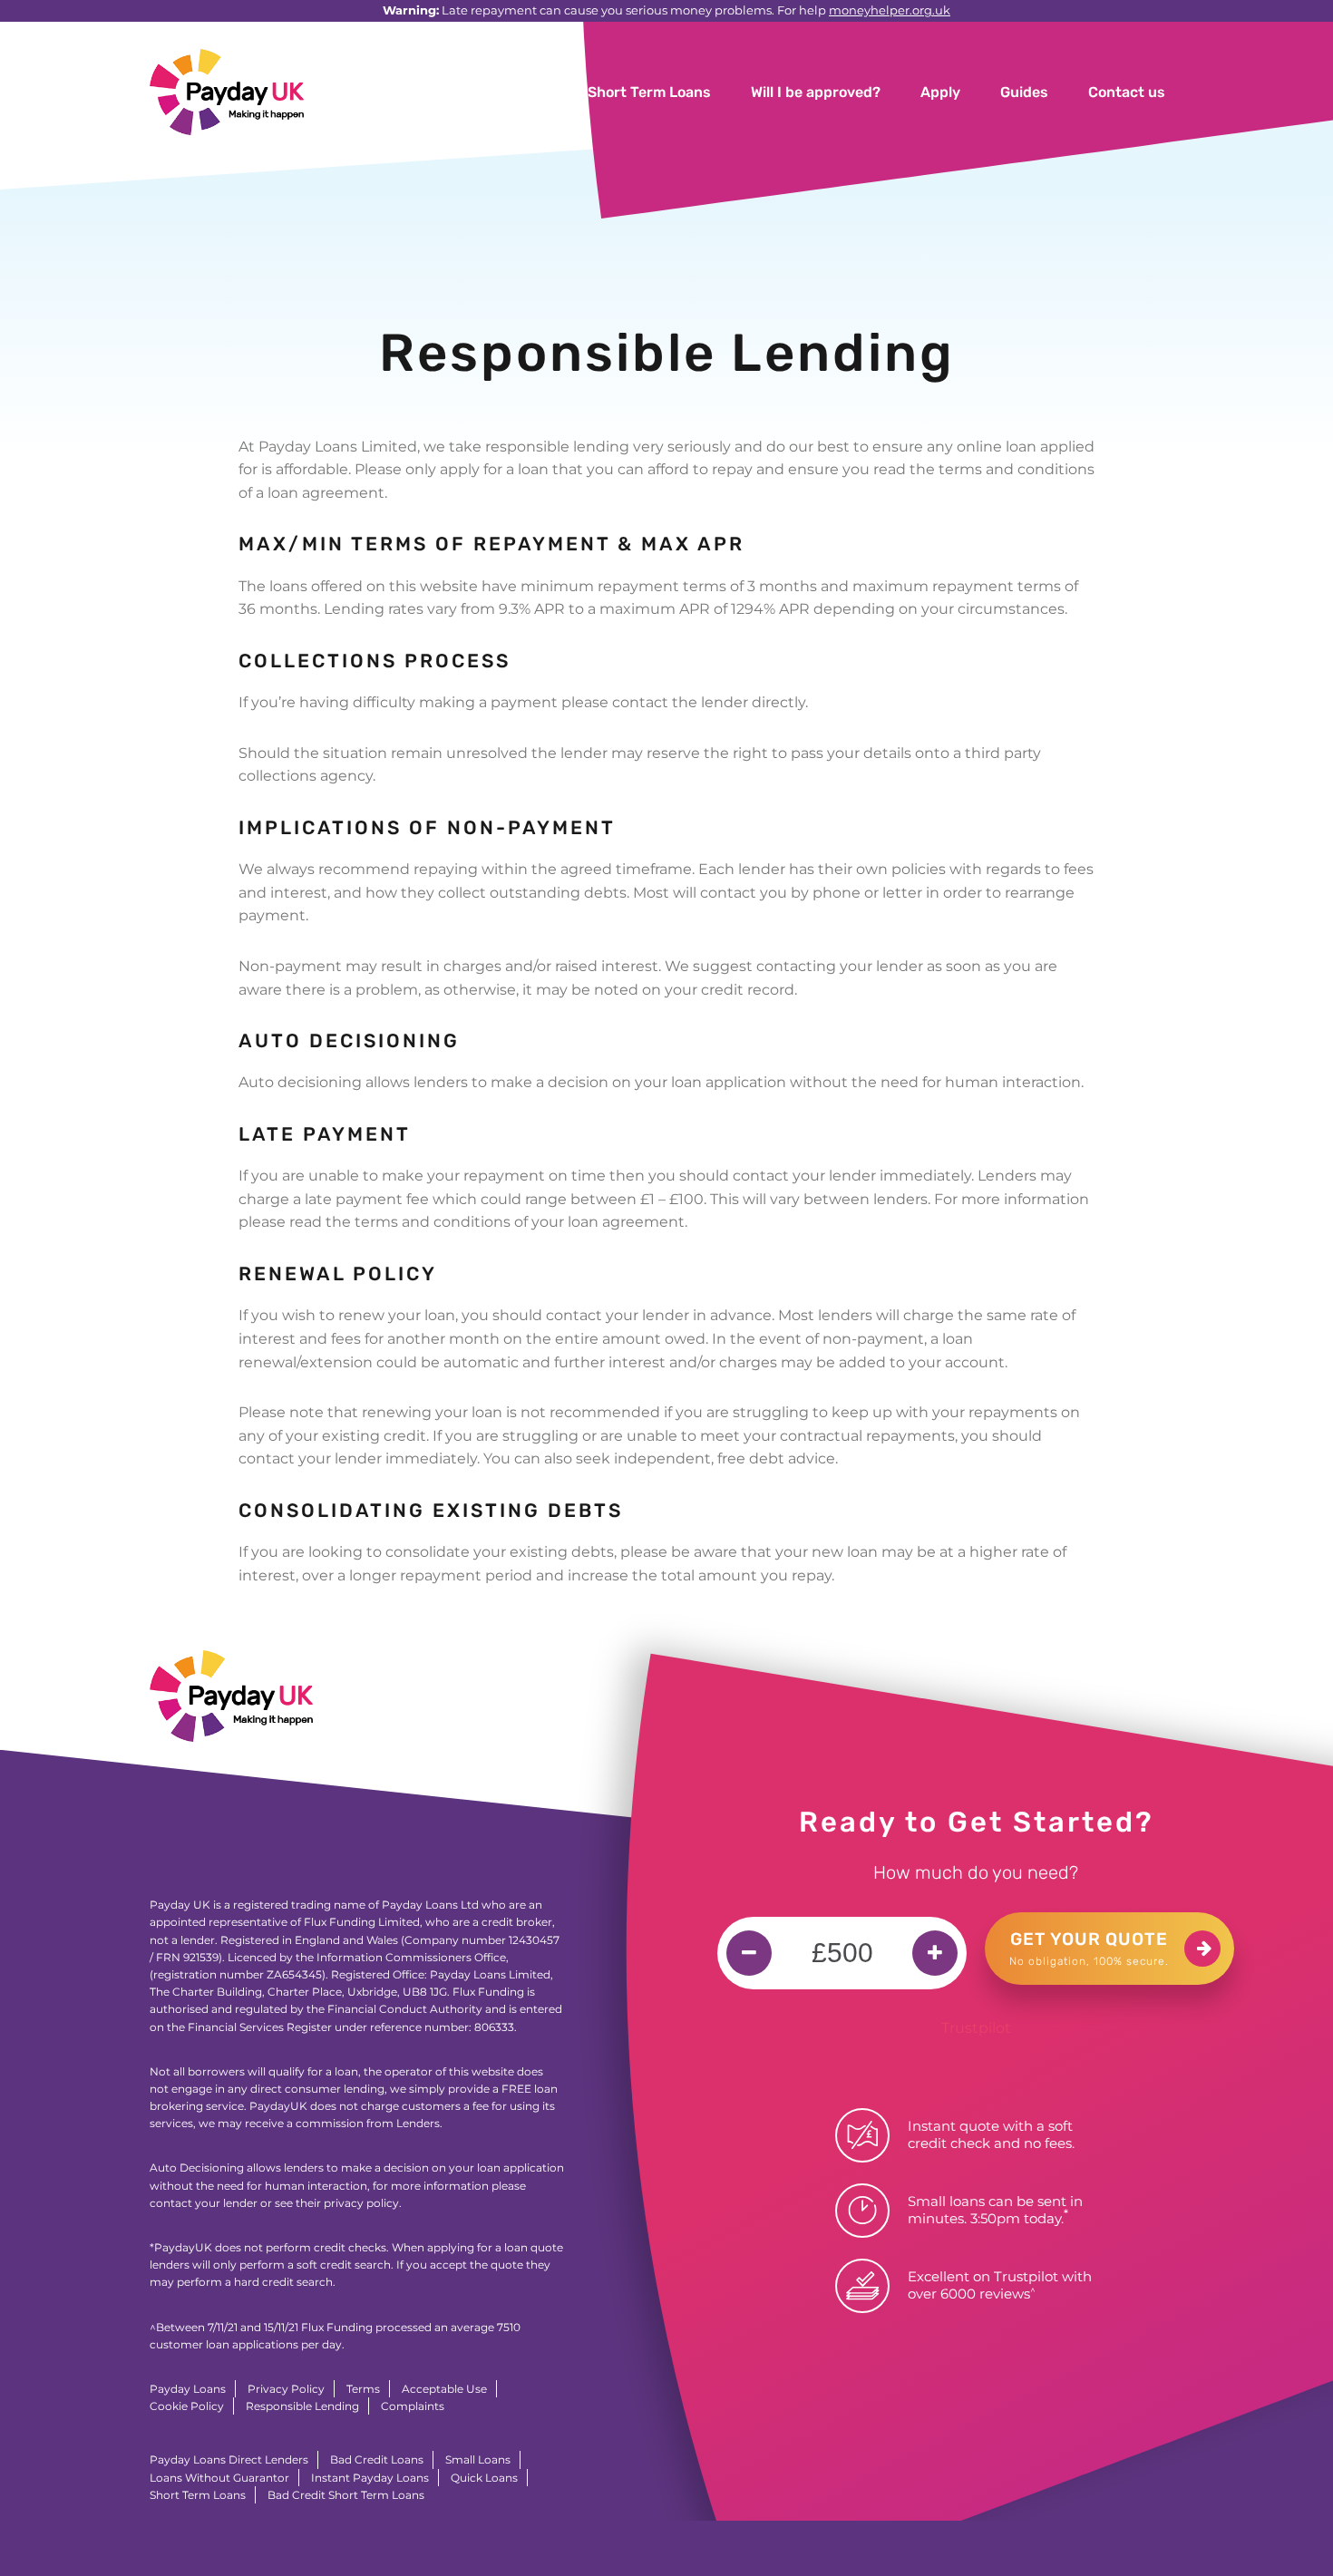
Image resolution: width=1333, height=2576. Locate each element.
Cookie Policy (187, 2406)
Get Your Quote (1089, 1948)
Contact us (1127, 92)
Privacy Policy (286, 2389)
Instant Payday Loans (370, 2478)
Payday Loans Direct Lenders (229, 2459)
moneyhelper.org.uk (890, 10)
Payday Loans (188, 2389)
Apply (940, 92)
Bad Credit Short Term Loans (346, 2495)
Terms (363, 2389)
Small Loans (478, 2459)
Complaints (413, 2406)
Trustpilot (976, 2028)
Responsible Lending (302, 2406)
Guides (1024, 92)
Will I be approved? (816, 92)
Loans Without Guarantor (219, 2478)
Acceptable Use (444, 2389)
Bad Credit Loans (377, 2459)
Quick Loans (484, 2478)
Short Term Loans (649, 92)
